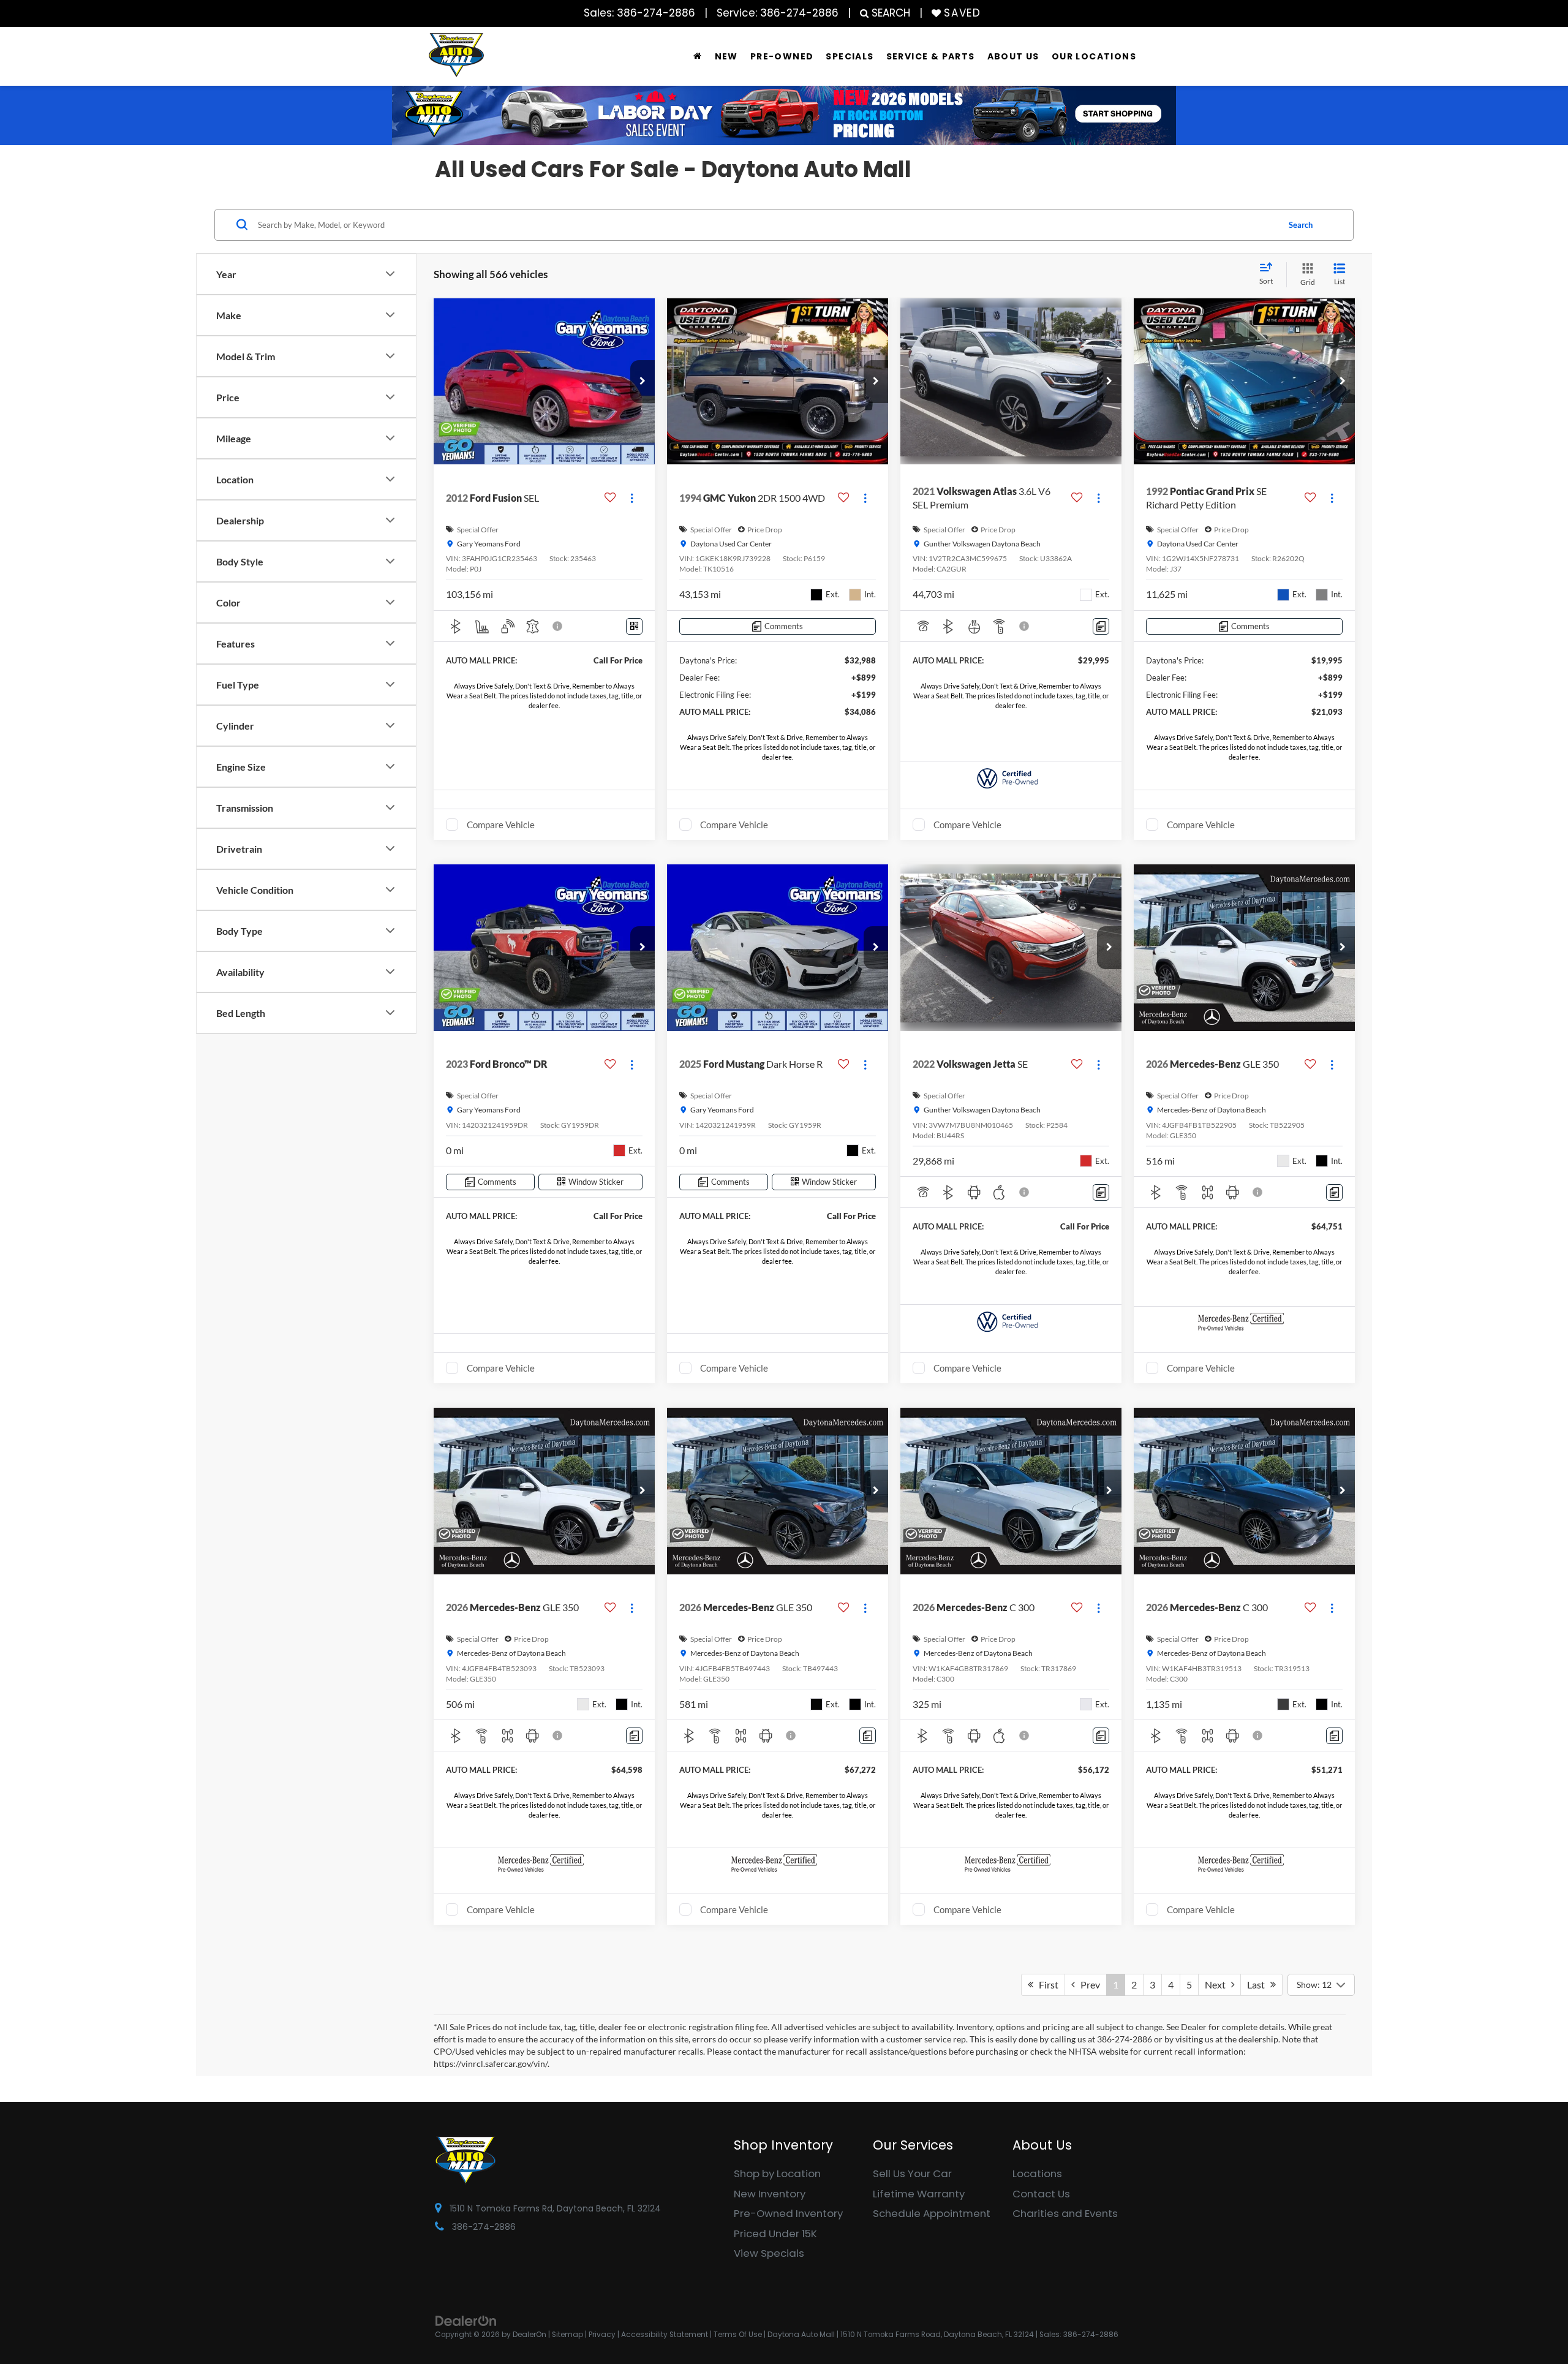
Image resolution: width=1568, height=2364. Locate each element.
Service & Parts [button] (931, 56)
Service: (778, 13)
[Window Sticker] (634, 626)
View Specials (769, 2253)
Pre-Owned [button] (782, 56)
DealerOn (530, 2335)
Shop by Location (777, 2173)
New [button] (726, 56)
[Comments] (1101, 626)
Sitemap (567, 2335)
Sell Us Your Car (912, 2173)
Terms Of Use (738, 2335)
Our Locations (1094, 56)
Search (1301, 224)
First (1046, 1984)
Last (1259, 1984)
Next (1218, 1984)
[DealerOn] (466, 2321)
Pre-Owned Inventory (788, 2213)
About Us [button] (1013, 56)
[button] (643, 382)
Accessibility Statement (665, 2335)
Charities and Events (1065, 2213)
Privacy (602, 2335)
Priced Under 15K (775, 2234)
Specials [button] (850, 56)
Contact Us (1041, 2194)
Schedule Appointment (932, 2213)
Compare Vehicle (501, 825)
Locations (1037, 2173)
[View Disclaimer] (558, 626)
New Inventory (770, 2194)
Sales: (639, 13)
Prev (1087, 1984)
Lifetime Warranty (919, 2194)
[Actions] (632, 498)
